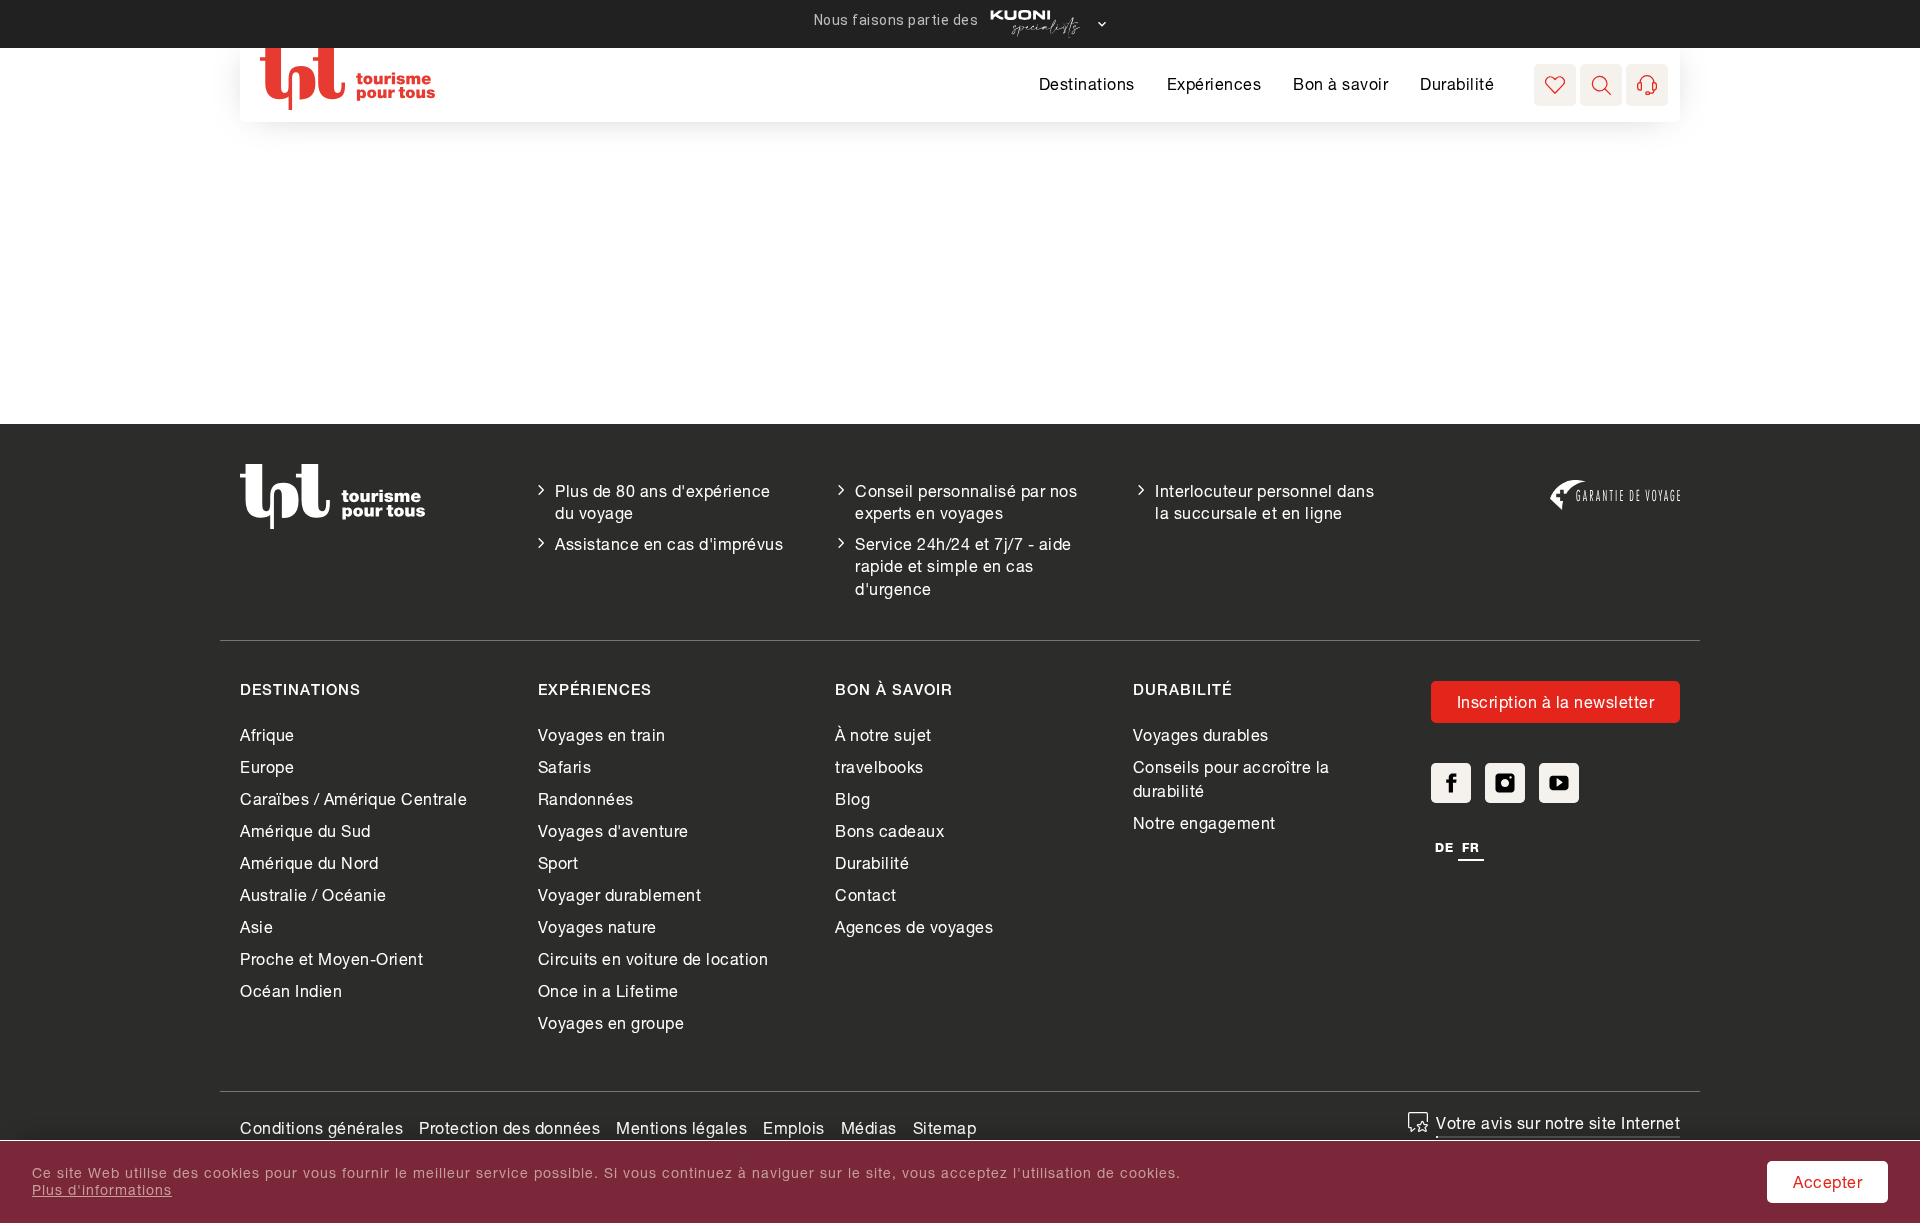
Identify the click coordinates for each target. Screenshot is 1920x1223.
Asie (256, 926)
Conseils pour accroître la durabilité (1231, 778)
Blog (852, 798)
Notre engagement (1204, 822)
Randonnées (586, 798)
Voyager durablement (620, 894)
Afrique (267, 734)
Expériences (1214, 83)
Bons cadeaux (889, 830)
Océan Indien (291, 990)
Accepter (1827, 1181)
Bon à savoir (1340, 83)
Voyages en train (602, 734)
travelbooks (879, 766)
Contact (866, 894)
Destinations (1087, 83)
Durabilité (1457, 83)
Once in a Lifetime (608, 990)
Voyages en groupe (611, 1022)
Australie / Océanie (313, 894)
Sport (558, 862)
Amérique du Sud (305, 830)
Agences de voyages (914, 926)
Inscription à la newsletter (1556, 701)
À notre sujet (883, 734)
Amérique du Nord (309, 862)
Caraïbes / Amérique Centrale (353, 798)
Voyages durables (1201, 734)
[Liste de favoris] (1555, 85)
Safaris (565, 766)
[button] (1601, 85)
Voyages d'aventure (613, 830)
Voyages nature (597, 926)
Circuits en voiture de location (653, 958)
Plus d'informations (102, 1190)
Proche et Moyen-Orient (331, 958)
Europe (267, 766)
